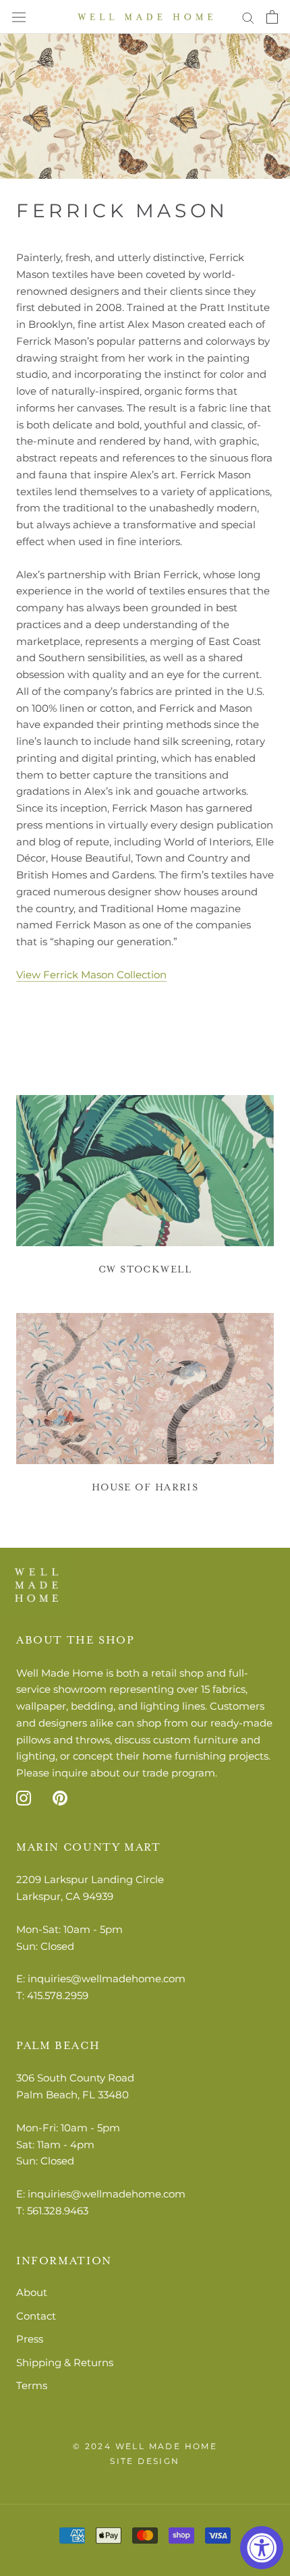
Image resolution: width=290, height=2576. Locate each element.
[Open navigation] (19, 17)
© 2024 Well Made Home (145, 2446)
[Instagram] (24, 1798)
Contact (36, 2316)
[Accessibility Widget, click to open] (262, 2548)
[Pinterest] (60, 1798)
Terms (32, 2385)
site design (145, 2461)
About (32, 2292)
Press (30, 2339)
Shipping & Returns (65, 2362)
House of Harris (145, 1488)
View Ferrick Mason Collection (91, 975)
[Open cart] (272, 17)
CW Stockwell (145, 1270)
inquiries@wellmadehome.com (107, 1979)
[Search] (248, 17)
